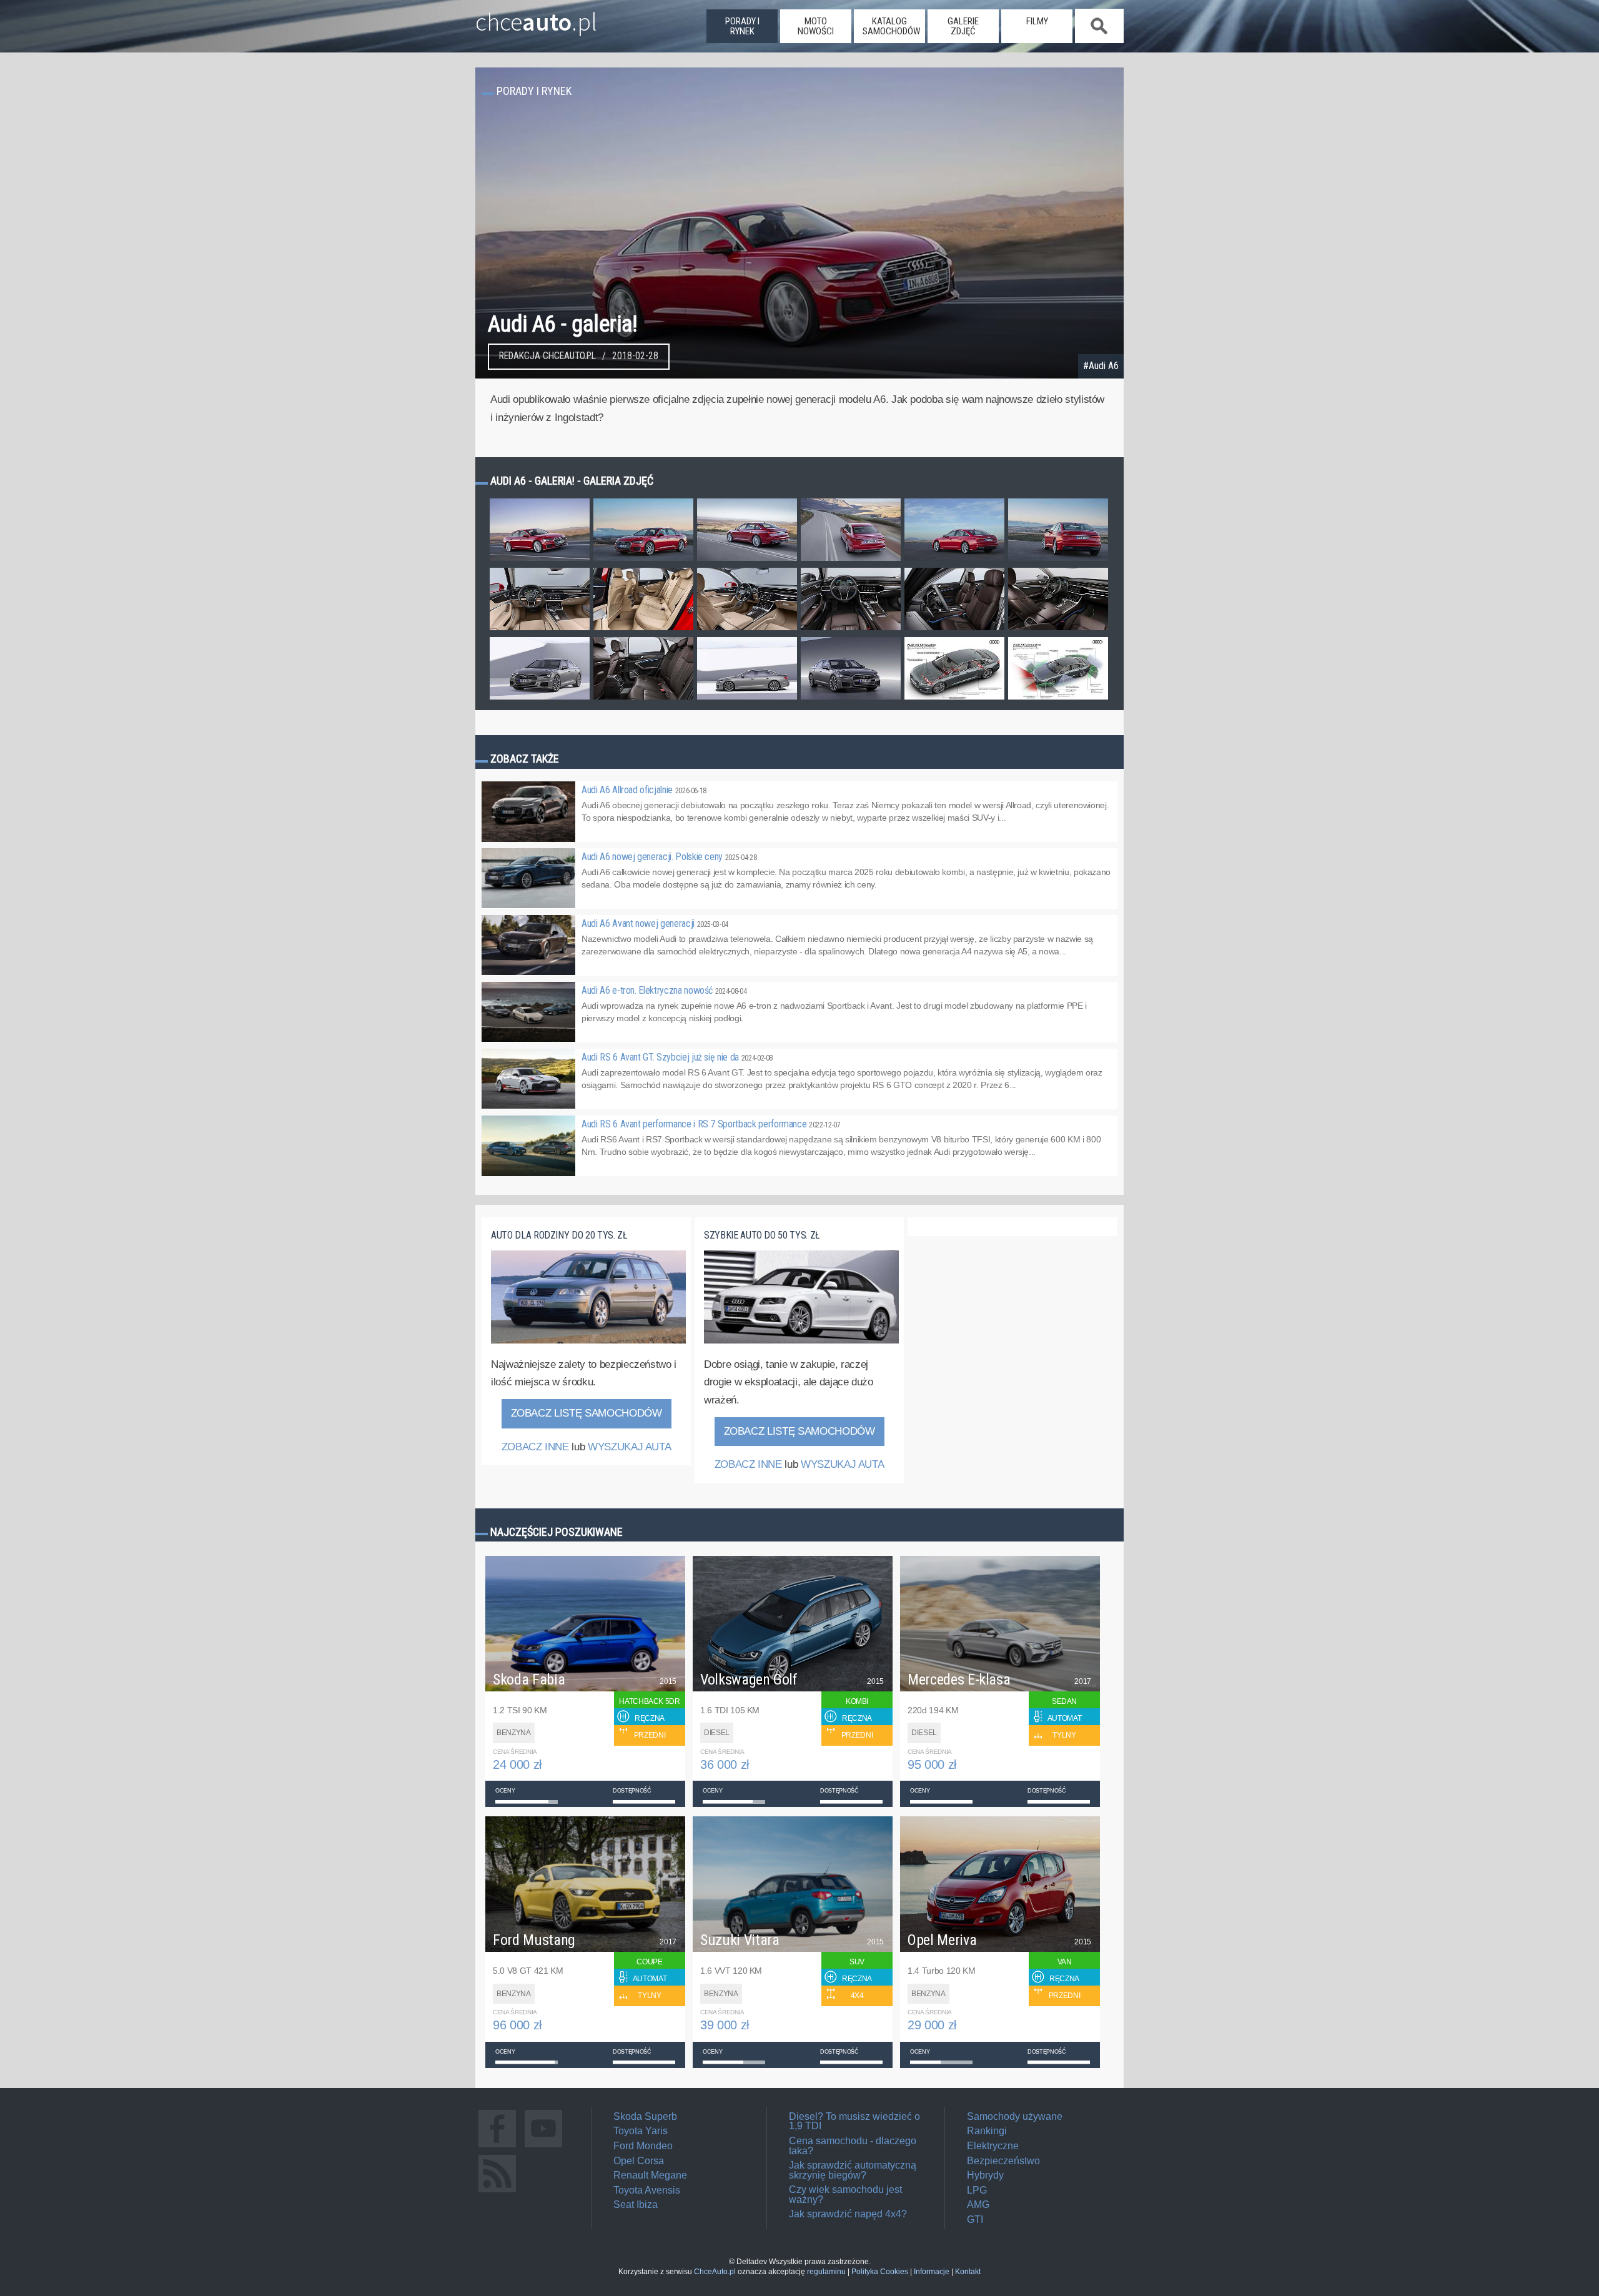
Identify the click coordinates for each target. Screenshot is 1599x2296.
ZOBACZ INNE (535, 1447)
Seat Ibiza (636, 2204)
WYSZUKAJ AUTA (629, 1447)
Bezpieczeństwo (1003, 2161)
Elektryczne (993, 2146)
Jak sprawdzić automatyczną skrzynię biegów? (853, 2170)
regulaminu (826, 2272)
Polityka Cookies (880, 2272)
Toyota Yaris (641, 2131)
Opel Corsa (639, 2161)
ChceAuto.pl (715, 2272)
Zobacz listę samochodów (587, 1413)
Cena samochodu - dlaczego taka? (853, 2146)
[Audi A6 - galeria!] (540, 560)
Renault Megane (650, 2175)
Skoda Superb (645, 2116)
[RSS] (497, 2192)
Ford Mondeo (643, 2146)
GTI (975, 2219)
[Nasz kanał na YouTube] (543, 2147)
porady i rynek (742, 26)
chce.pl (536, 17)
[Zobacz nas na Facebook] (497, 2147)
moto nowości (816, 26)
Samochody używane (1015, 2116)
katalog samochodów (891, 26)
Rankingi (987, 2131)
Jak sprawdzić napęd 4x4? (848, 2214)
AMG (978, 2204)
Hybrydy (985, 2175)
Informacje (932, 2272)
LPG (977, 2190)
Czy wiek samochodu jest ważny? (845, 2195)
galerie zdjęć (963, 26)
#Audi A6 (1101, 366)
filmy (1037, 21)
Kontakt (968, 2272)
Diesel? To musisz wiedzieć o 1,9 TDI (854, 2121)
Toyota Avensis (647, 2190)
